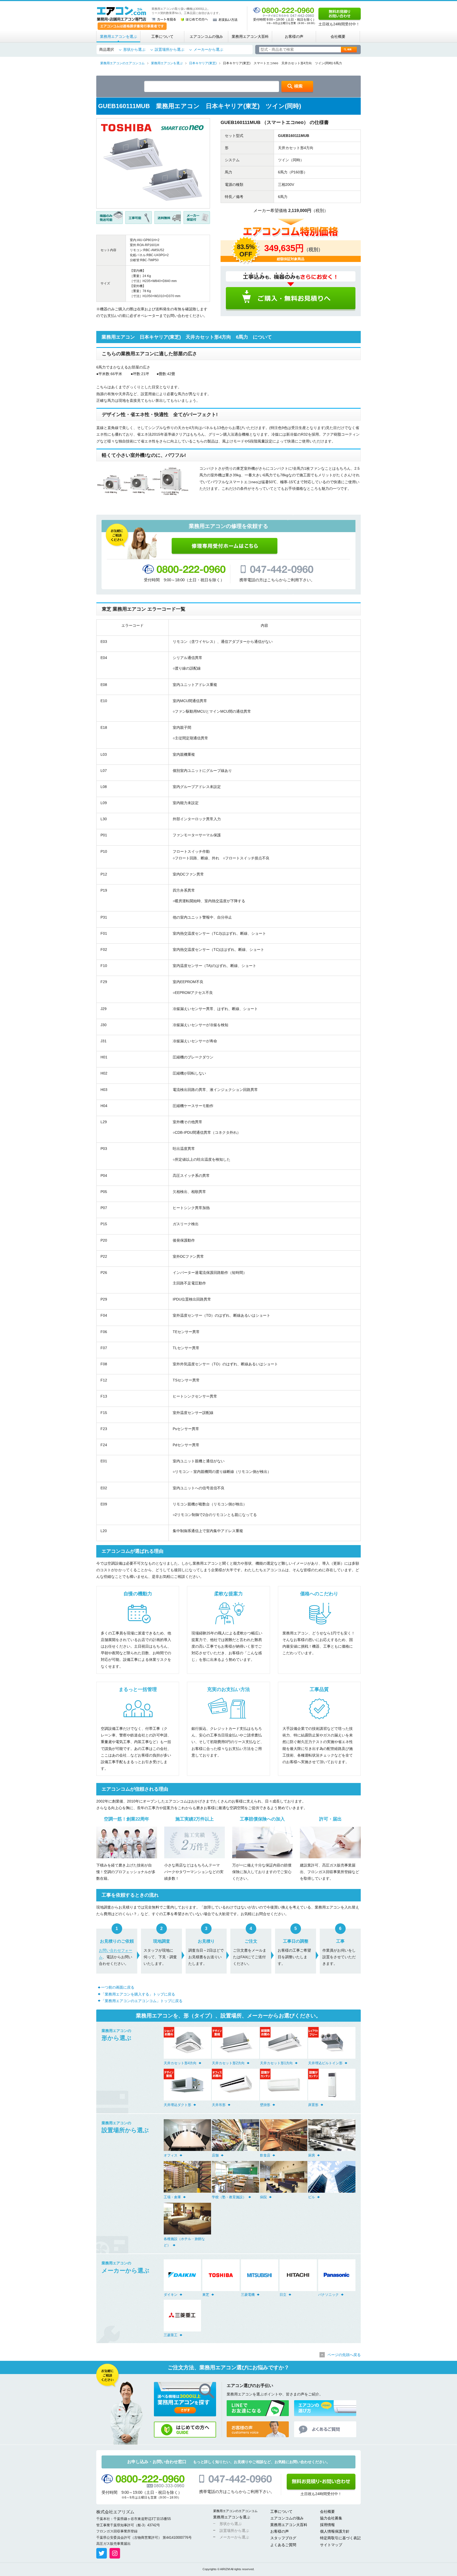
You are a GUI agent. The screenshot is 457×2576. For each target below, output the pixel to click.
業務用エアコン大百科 (250, 36)
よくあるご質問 (283, 2545)
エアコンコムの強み (206, 36)
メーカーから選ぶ (208, 49)
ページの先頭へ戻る (344, 2355)
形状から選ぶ (134, 49)
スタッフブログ (283, 2538)
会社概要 (338, 36)
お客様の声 (294, 36)
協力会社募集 (331, 2518)
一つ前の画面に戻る (118, 1987)
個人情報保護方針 (335, 2531)
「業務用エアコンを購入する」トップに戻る (138, 1994)
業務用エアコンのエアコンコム (235, 2511)
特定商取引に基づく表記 (340, 2538)
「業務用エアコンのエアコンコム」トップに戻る (142, 2001)
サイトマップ (331, 2545)
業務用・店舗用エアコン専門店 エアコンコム (122, 14)
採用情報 (327, 2525)
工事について (162, 36)
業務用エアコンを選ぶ (118, 36)
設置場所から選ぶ (170, 49)
